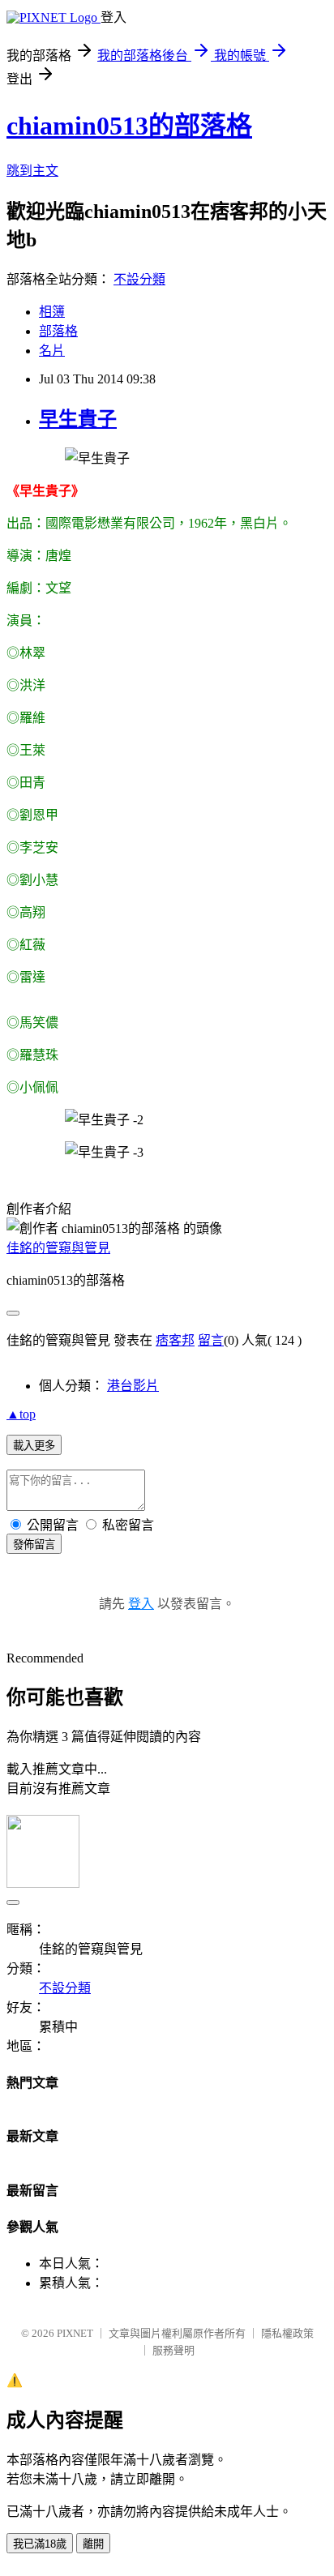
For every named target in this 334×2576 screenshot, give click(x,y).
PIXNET (75, 2333)
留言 (211, 1340)
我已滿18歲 (40, 2544)
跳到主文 (32, 171)
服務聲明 (173, 2350)
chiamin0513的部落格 (129, 126)
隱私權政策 (287, 2333)
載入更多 (34, 1446)
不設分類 (139, 279)
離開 (93, 2544)
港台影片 (133, 1386)
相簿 (52, 312)
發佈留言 (34, 1545)
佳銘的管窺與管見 (58, 1248)
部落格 (58, 331)
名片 (52, 351)
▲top (21, 1414)
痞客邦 (175, 1340)
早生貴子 (78, 419)
